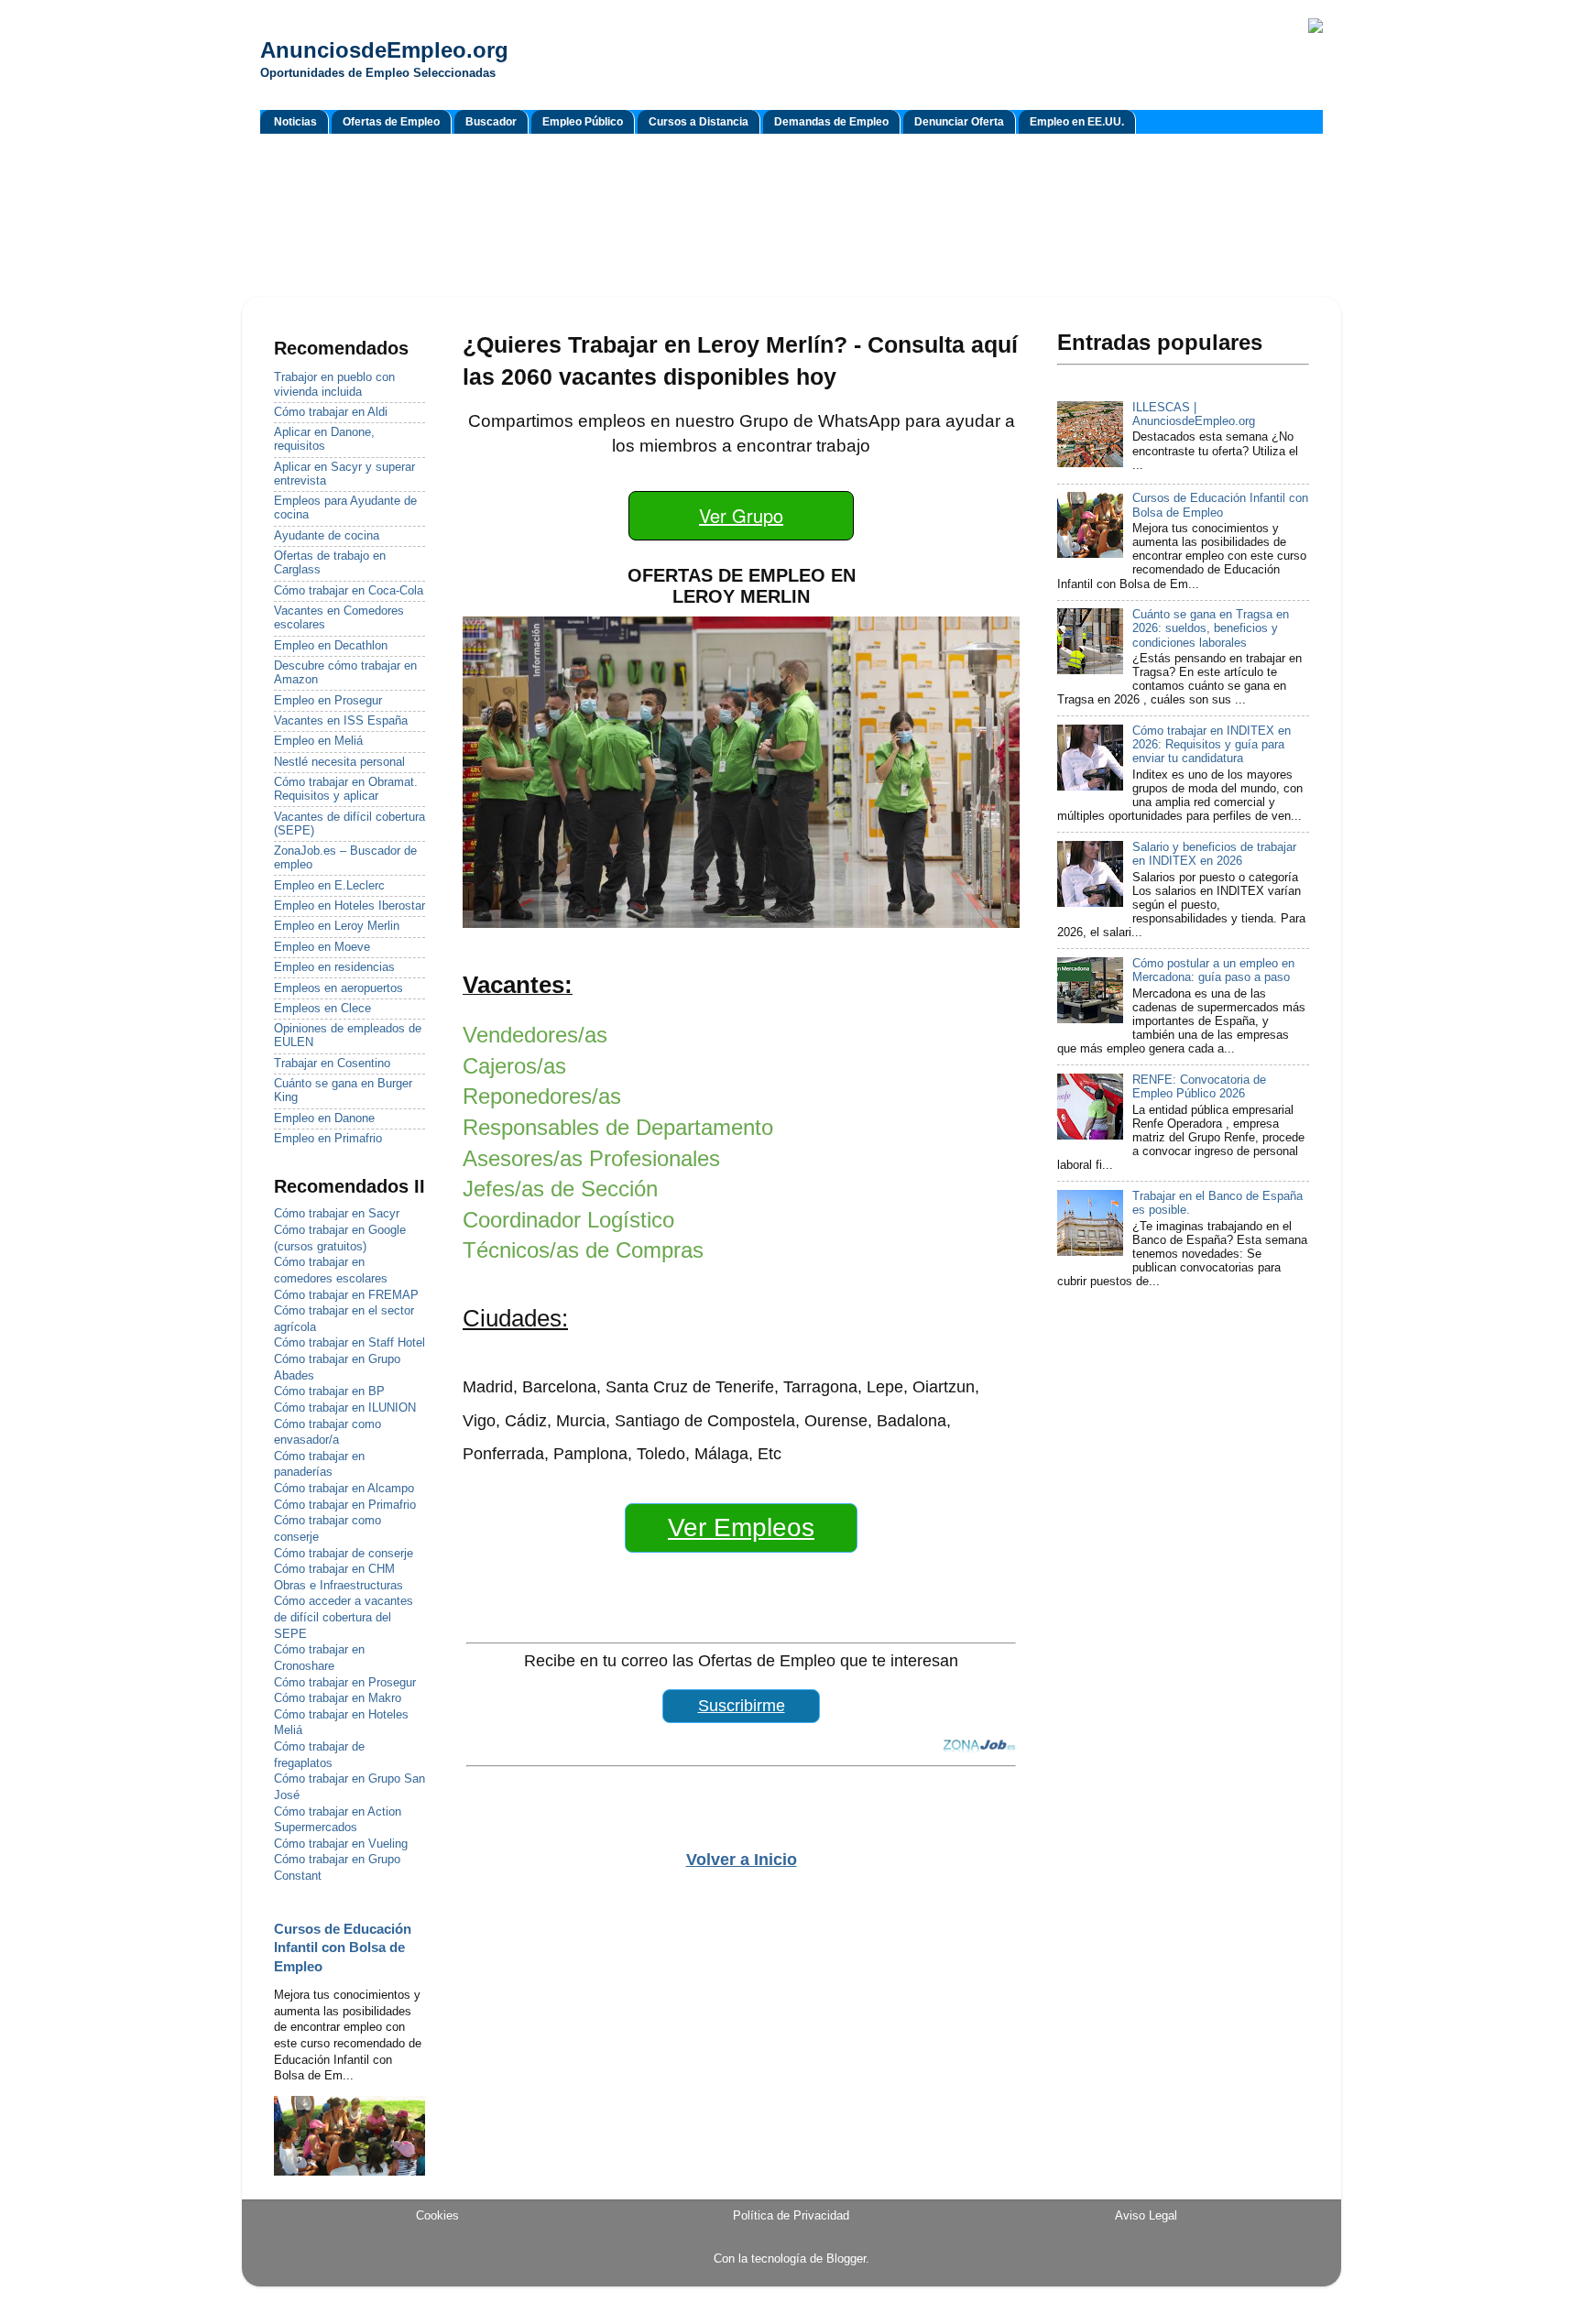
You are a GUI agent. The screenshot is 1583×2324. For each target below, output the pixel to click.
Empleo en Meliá (318, 741)
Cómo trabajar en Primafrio (345, 1505)
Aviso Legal (1146, 2216)
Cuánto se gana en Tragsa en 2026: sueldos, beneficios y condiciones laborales (1211, 628)
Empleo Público (583, 122)
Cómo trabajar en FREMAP (346, 1295)
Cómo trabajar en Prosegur (345, 1683)
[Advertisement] (791, 218)
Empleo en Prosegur (328, 701)
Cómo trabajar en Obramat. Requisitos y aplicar (346, 789)
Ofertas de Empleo (391, 122)
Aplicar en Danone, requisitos (324, 439)
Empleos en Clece (322, 1009)
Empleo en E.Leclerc (329, 886)
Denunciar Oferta (959, 122)
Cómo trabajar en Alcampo (344, 1489)
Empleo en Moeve (322, 947)
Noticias (295, 122)
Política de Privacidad (791, 2216)
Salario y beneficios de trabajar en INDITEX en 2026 (1214, 854)
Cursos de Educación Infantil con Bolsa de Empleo (343, 1948)
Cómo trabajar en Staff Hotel (349, 1343)
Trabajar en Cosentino (332, 1064)
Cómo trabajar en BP (329, 1391)
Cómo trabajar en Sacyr (337, 1214)
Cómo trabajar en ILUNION (345, 1408)
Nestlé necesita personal (339, 762)
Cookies (437, 2216)
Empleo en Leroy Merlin (337, 926)
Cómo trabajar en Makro (338, 1698)
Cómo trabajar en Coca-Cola (349, 591)
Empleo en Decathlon (331, 646)
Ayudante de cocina (327, 536)
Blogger (846, 2259)
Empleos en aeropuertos (338, 988)
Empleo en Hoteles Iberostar (349, 906)
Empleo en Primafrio (328, 1139)
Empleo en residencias (334, 967)
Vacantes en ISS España (341, 721)
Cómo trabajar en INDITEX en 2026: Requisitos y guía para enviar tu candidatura (1212, 745)
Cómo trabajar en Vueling (341, 1844)
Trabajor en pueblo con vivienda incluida (334, 384)
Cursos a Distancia (699, 122)
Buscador (491, 122)
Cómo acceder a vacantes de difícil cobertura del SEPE (344, 1617)
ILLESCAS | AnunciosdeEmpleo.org (1194, 415)
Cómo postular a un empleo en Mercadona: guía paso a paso (1213, 971)
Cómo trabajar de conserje (344, 1554)
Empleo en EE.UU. (1077, 122)
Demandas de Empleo (831, 122)
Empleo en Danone (324, 1118)
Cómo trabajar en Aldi (331, 412)
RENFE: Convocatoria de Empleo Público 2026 (1199, 1087)
